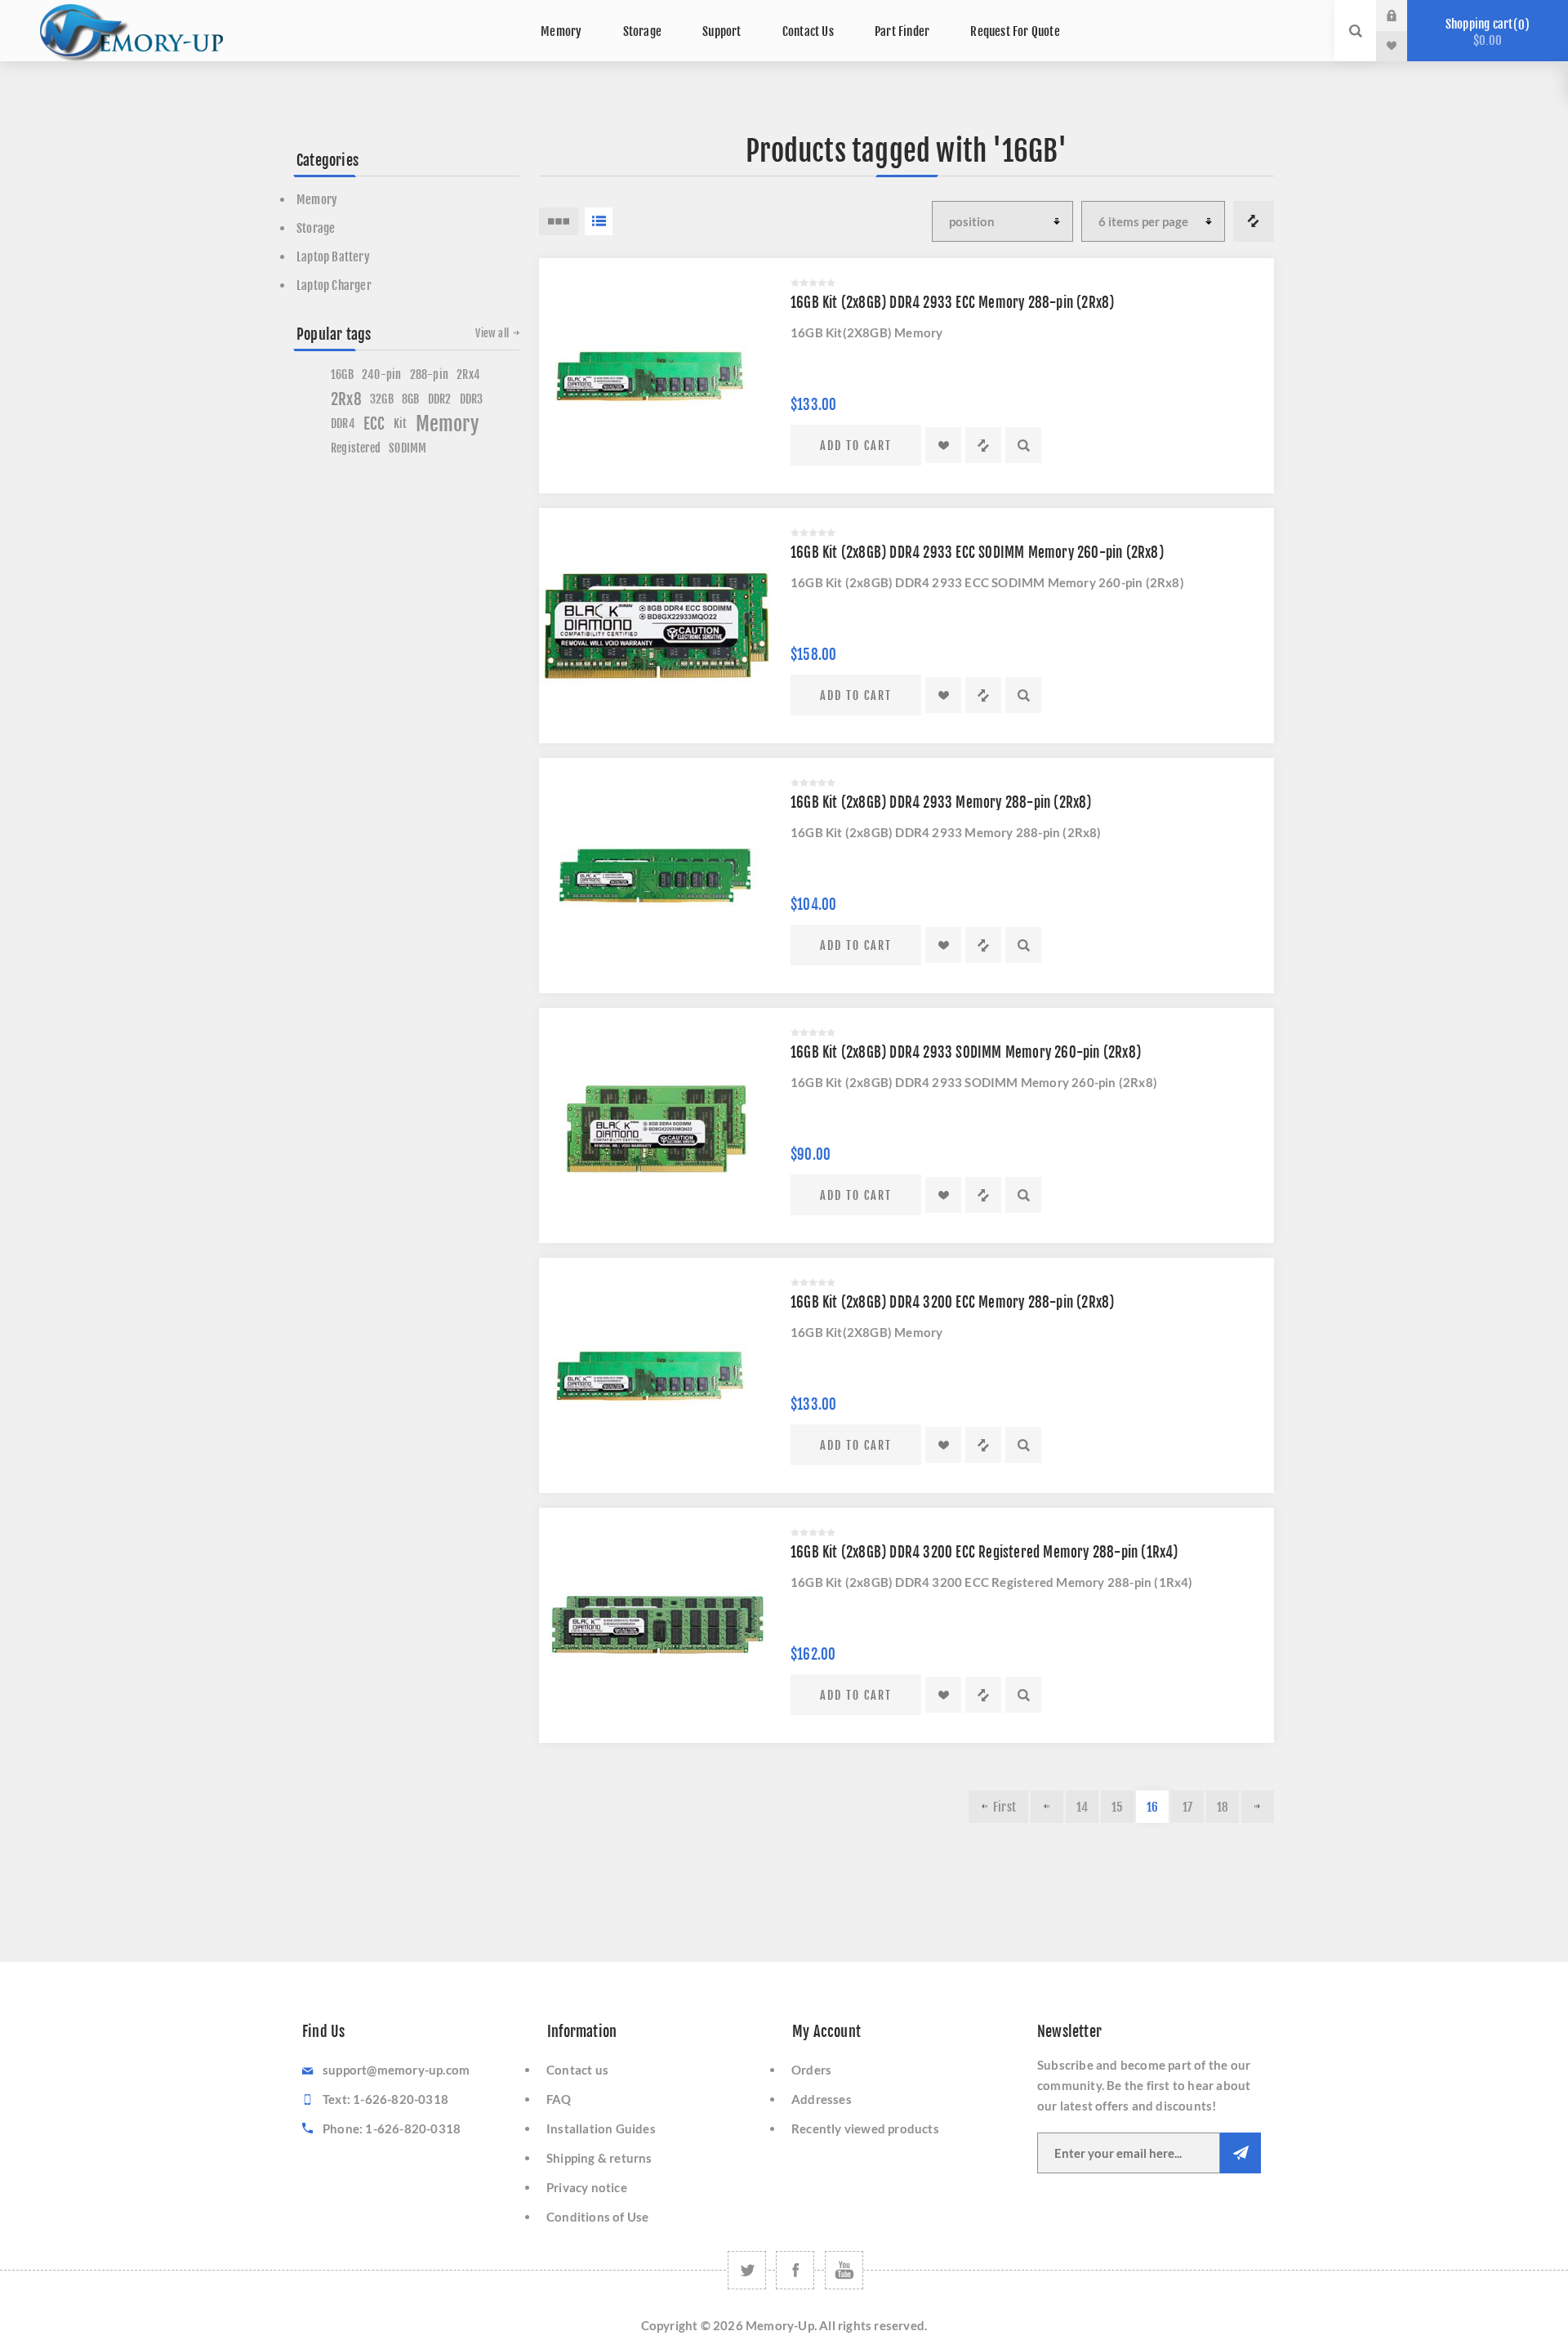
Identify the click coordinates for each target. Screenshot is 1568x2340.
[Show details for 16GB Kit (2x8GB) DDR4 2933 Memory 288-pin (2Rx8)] (657, 876)
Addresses (822, 2099)
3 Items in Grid (559, 221)
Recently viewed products (865, 2128)
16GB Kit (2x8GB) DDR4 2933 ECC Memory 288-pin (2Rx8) (952, 303)
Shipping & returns (599, 2158)
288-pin (429, 374)
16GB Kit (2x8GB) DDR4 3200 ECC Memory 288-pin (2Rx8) (952, 1302)
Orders (811, 2070)
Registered (356, 448)
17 (1187, 1807)
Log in (1404, 16)
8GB (411, 399)
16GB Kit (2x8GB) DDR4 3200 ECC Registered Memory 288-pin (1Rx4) (984, 1552)
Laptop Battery (333, 257)
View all (492, 333)
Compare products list (1254, 221)
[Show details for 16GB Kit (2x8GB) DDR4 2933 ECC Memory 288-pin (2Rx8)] (657, 376)
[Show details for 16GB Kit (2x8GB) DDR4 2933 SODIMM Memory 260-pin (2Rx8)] (657, 1125)
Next (1258, 1807)
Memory (317, 200)
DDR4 (343, 423)
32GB (382, 399)
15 (1117, 1807)
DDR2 (440, 399)
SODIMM (408, 448)
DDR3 (472, 399)
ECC (374, 424)
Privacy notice (587, 2187)
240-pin (381, 374)
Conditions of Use (597, 2217)
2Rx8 (346, 399)
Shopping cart (1485, 32)
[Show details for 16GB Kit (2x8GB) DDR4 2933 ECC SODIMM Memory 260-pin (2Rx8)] (657, 626)
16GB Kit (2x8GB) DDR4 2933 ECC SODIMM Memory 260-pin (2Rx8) (977, 553)
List (599, 221)
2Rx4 (468, 374)
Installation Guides (601, 2128)
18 (1223, 1807)
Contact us (577, 2070)
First (1004, 1807)
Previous (1047, 1807)
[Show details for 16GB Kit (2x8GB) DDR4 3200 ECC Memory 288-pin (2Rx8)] (657, 1375)
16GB (342, 374)
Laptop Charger (334, 285)
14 (1082, 1807)
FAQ (559, 2099)
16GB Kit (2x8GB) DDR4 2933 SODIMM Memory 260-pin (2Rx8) (966, 1052)
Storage (316, 228)
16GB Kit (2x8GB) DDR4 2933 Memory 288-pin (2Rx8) (941, 802)
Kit (401, 423)
